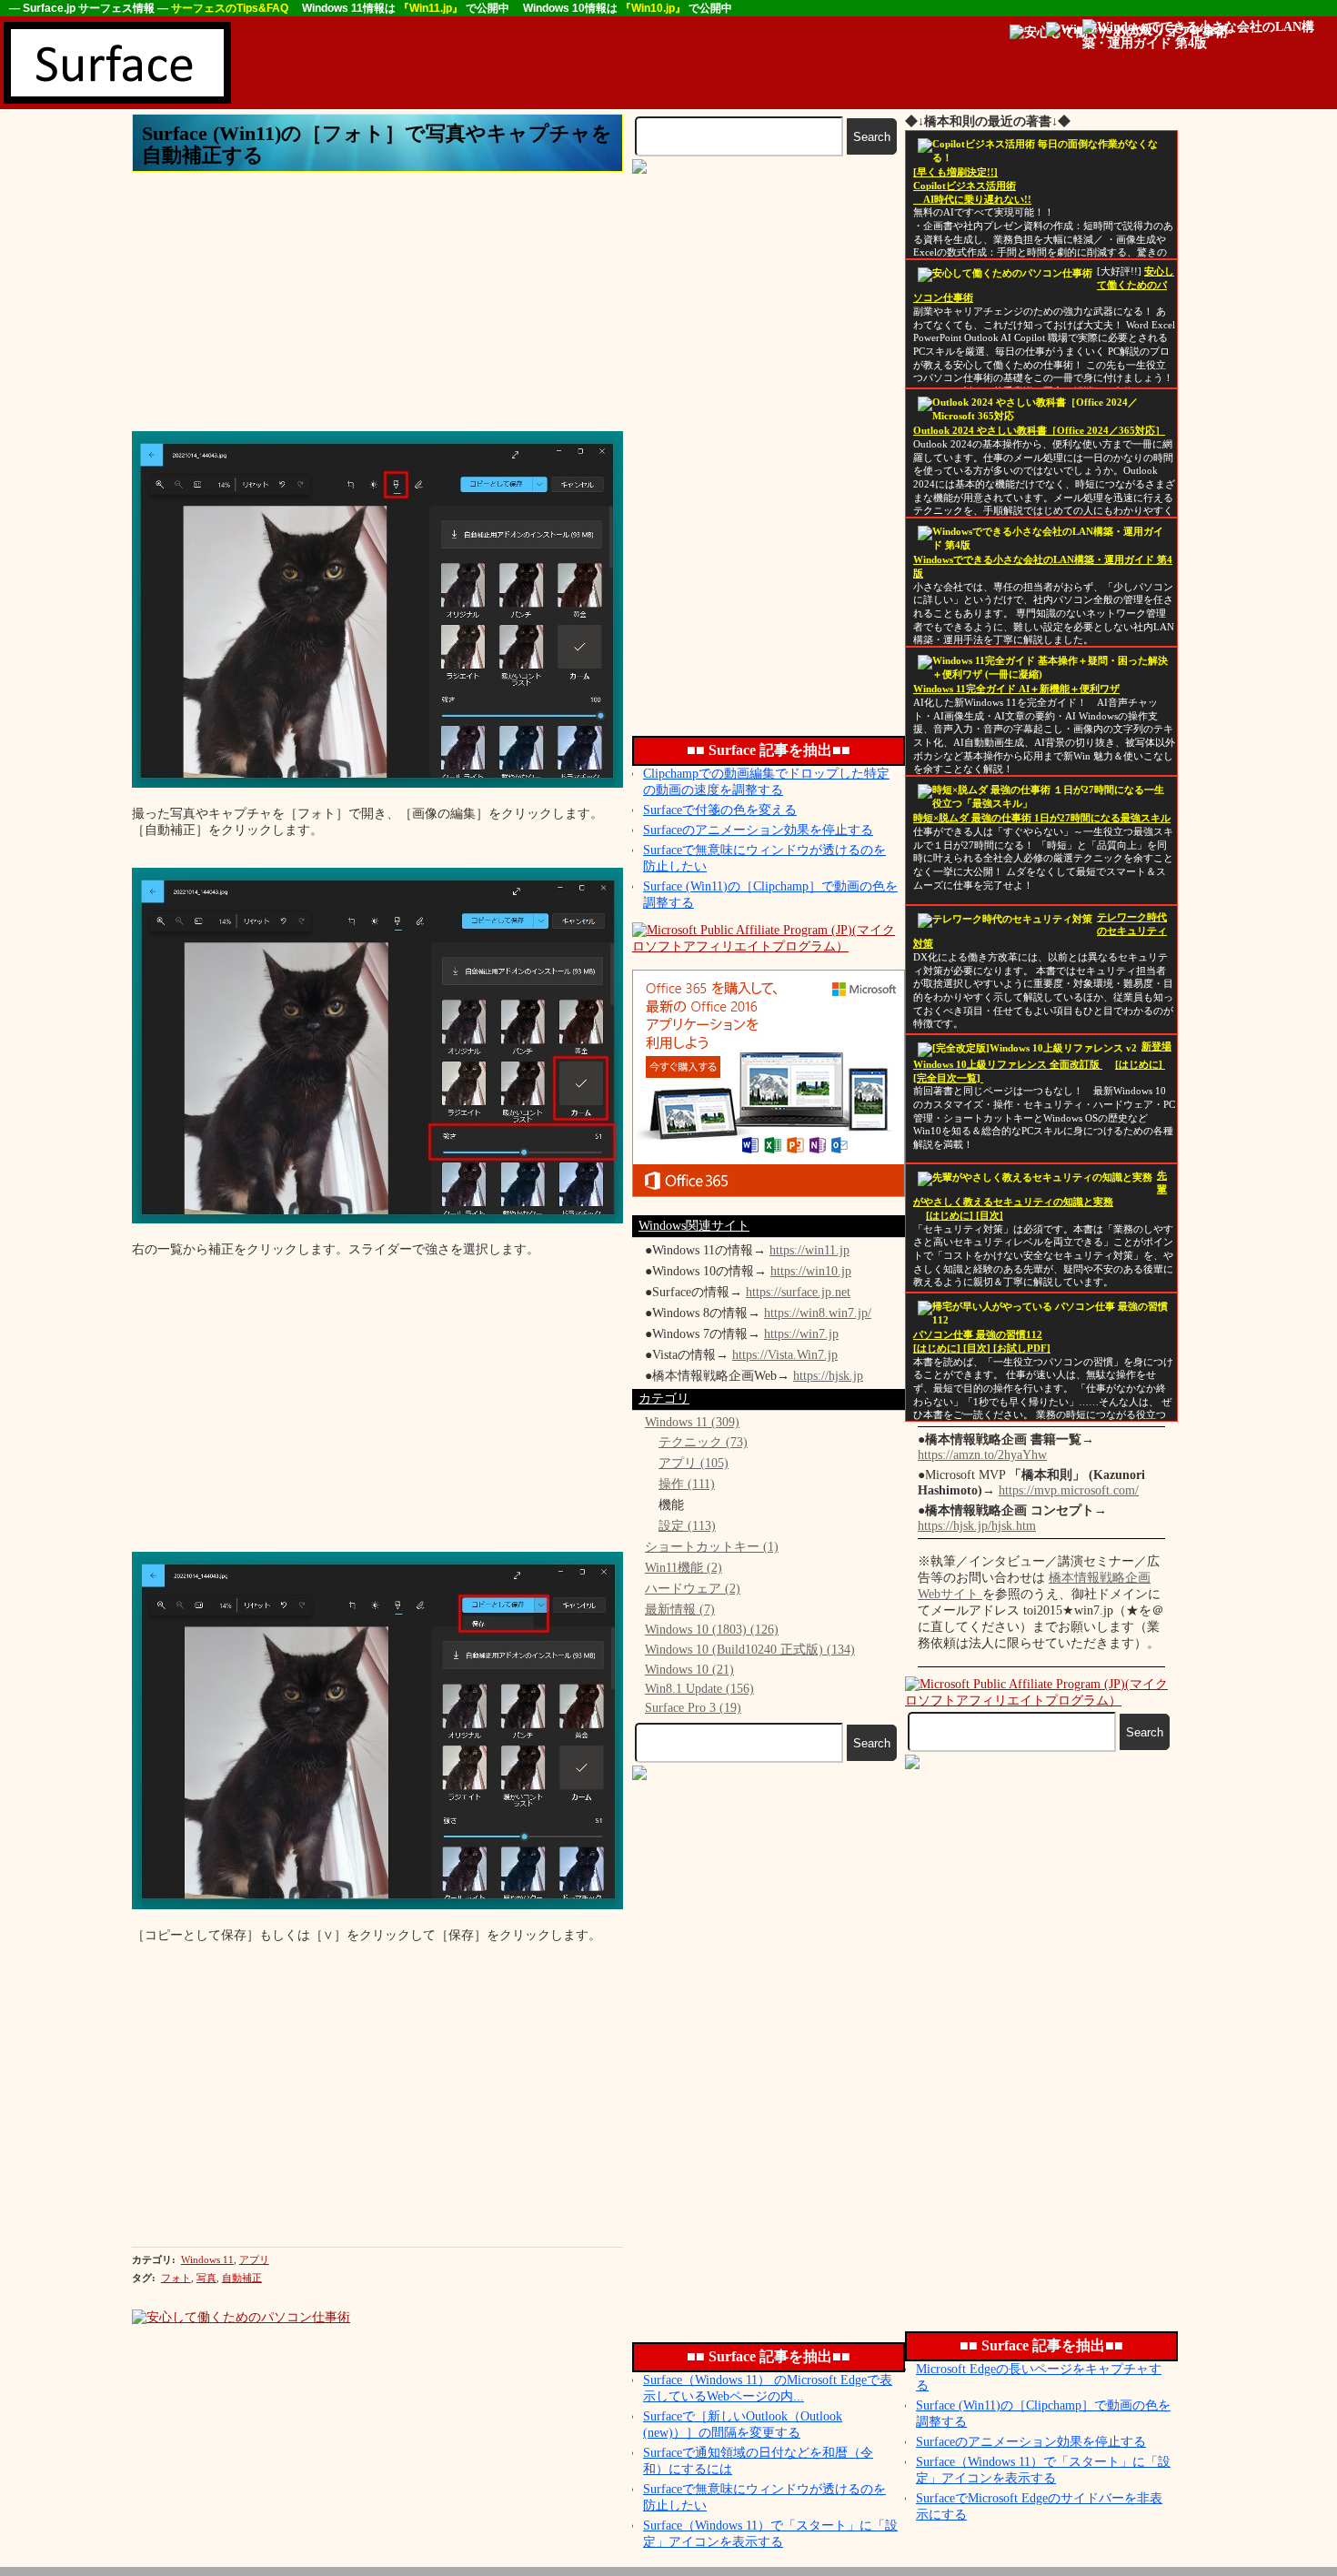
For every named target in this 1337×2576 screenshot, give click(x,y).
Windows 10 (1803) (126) (712, 1630)
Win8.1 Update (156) (699, 1689)
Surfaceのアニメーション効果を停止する (758, 830)
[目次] (990, 1216)
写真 (206, 2278)
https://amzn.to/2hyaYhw (982, 1455)
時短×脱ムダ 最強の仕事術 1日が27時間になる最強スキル (1042, 818)
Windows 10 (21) (689, 1670)
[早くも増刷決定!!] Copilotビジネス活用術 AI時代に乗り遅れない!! (972, 186)
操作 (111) (687, 1484)
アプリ (254, 2259)
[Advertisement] (564, 63)
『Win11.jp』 (432, 8)
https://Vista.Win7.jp (785, 1355)
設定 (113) (687, 1526)
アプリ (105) (694, 1463)
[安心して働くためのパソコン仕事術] (241, 2317)
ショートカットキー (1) (712, 1547)
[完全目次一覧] (948, 1078)
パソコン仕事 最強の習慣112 (978, 1335)
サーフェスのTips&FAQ (231, 8)
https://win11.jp (809, 1250)
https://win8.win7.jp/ (818, 1313)
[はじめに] (1140, 1065)
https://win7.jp (801, 1334)
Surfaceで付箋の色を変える (720, 810)
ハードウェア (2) (693, 1589)
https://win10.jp (811, 1271)
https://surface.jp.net (798, 1292)
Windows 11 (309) (692, 1422)
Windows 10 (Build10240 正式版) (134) (750, 1650)
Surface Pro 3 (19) (693, 1708)
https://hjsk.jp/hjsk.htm (977, 1526)
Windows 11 (207, 2259)
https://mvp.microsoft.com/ (1069, 1490)
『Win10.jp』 (654, 8)
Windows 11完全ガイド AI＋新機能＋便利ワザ (1016, 689)
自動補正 (242, 2278)
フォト (176, 2278)
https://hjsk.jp (828, 1376)
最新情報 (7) (680, 1610)
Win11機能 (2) (684, 1568)
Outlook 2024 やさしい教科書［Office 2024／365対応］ (1039, 431)
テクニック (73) (703, 1442)
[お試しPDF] (1022, 1348)
